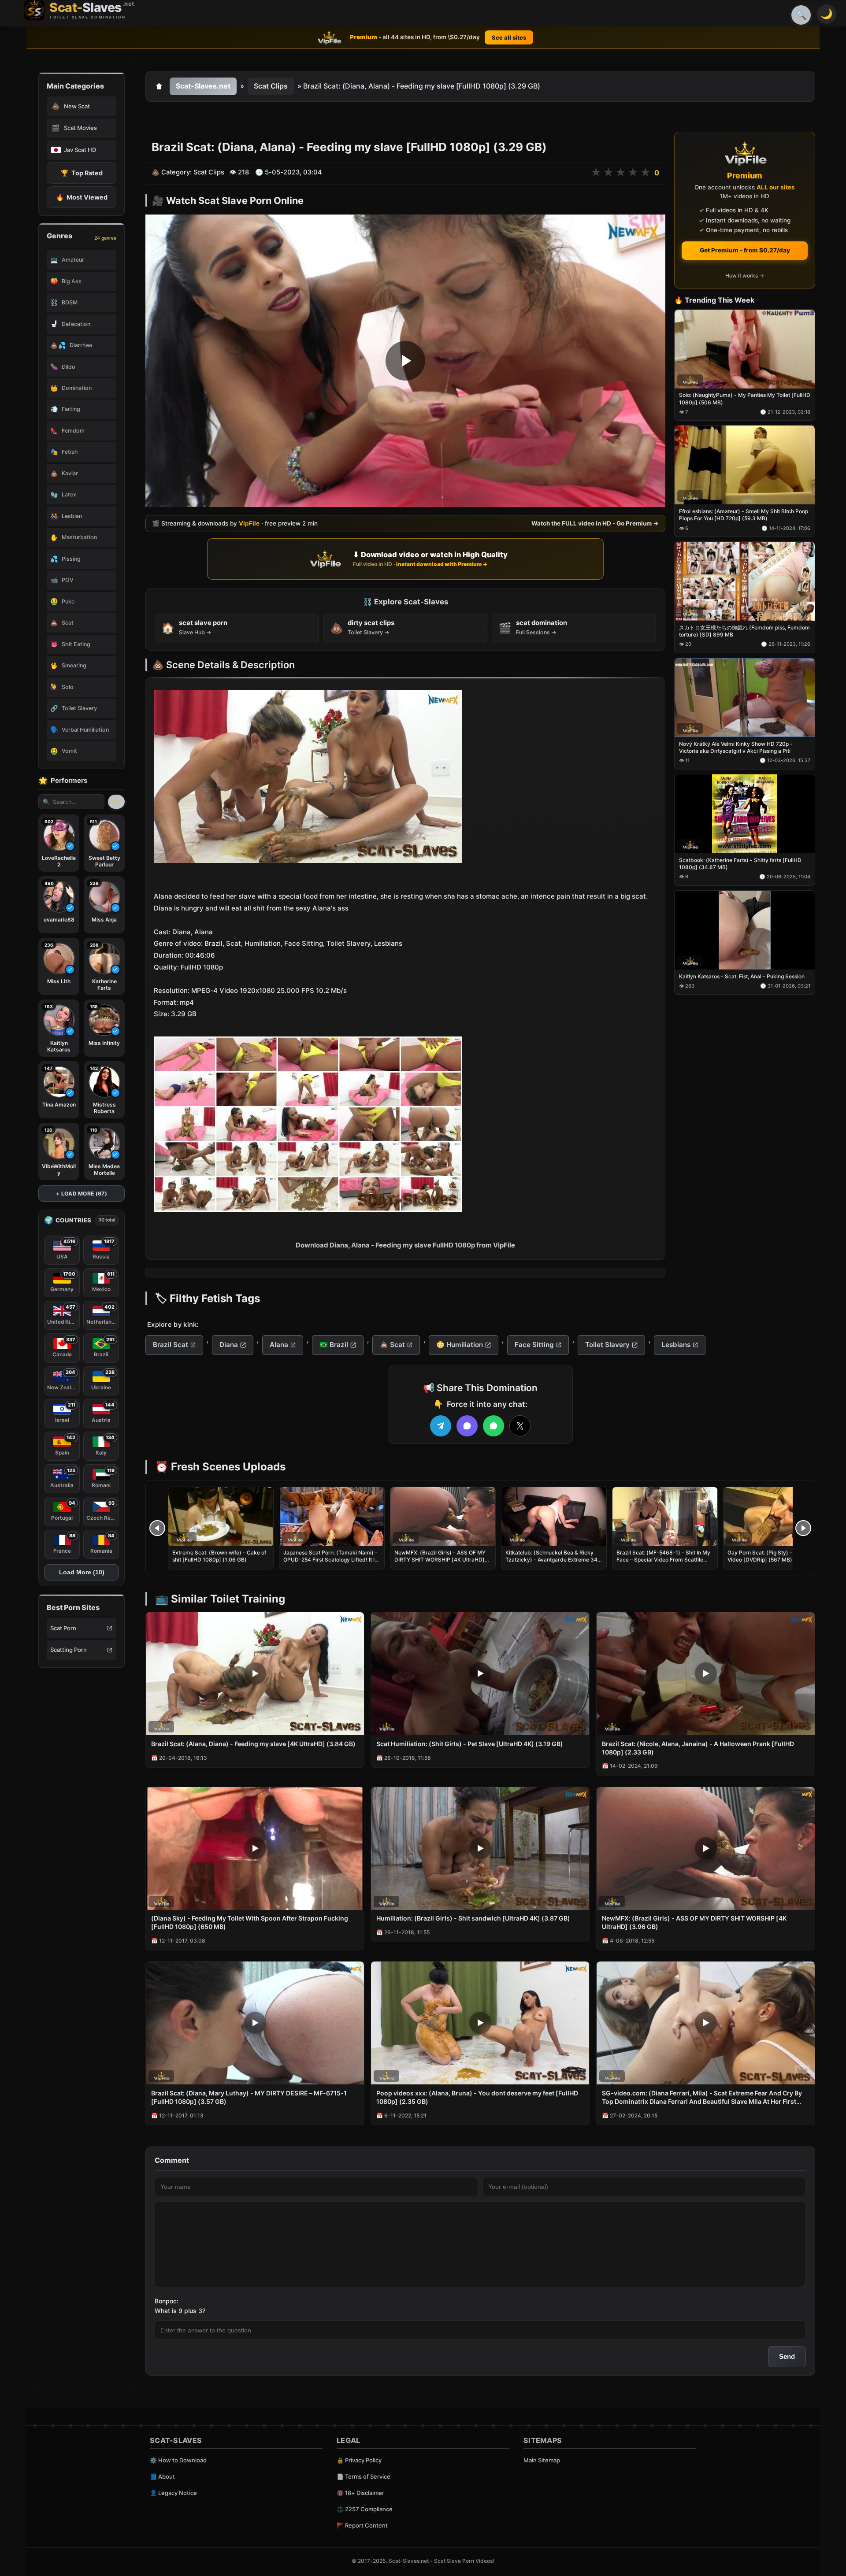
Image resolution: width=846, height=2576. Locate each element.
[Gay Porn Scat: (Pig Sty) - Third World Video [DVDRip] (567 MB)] (776, 1517)
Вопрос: (167, 2301)
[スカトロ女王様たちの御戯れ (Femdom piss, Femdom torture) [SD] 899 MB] (745, 582)
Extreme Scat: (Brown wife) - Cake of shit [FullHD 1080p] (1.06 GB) (219, 1556)
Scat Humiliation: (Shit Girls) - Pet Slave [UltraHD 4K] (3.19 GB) (470, 1744)
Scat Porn (63, 1628)
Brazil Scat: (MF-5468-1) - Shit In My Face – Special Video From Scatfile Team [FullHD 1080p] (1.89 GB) (663, 1560)
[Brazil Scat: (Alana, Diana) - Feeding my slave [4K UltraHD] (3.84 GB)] (255, 1674)
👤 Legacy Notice (173, 2493)
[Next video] (803, 1528)
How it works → (745, 276)
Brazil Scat (171, 1345)
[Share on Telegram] (441, 1426)
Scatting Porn (69, 1650)
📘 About (162, 2476)
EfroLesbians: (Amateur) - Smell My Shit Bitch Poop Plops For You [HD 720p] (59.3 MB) (744, 515)
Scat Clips (271, 86)
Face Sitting (534, 1345)
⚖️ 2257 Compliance (365, 2509)
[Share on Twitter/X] (520, 1426)
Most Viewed (82, 197)
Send (787, 2356)
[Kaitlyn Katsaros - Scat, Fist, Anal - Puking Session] (745, 930)
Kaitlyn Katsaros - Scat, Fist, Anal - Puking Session (742, 976)
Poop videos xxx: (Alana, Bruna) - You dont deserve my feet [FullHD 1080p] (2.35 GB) (477, 2097)
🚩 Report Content (362, 2525)
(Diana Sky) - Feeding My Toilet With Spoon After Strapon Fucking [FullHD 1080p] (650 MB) (250, 1922)
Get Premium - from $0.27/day (745, 250)
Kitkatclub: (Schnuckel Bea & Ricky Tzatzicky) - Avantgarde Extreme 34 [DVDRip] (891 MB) (551, 1560)
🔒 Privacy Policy (359, 2460)
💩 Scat (392, 1345)
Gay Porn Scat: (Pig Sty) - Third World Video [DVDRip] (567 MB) (775, 1556)
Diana (229, 1345)
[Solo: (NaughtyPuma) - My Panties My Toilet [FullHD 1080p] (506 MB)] (745, 349)
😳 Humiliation (460, 1345)
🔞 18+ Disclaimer (360, 2493)
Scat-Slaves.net (203, 86)
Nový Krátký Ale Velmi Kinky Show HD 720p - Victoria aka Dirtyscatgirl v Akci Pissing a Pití (736, 747)
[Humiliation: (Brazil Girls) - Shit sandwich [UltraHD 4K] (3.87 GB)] (480, 1849)
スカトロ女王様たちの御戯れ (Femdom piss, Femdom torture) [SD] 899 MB (744, 631)
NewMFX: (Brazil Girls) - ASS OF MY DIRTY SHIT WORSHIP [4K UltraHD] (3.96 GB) (440, 1560)
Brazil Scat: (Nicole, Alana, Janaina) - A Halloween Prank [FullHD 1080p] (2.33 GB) (698, 1748)
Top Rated (82, 173)
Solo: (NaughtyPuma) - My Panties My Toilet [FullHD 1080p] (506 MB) (745, 399)
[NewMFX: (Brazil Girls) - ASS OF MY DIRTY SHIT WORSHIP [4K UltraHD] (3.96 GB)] (443, 1517)
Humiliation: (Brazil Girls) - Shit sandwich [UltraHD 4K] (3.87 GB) (473, 1918)
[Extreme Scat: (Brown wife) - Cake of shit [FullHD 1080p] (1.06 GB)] (221, 1517)
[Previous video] (157, 1528)
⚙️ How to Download (178, 2460)
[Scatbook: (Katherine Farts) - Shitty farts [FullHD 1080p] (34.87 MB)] (745, 814)
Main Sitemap (542, 2460)
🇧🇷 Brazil (334, 1345)
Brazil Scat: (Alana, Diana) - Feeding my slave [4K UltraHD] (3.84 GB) (253, 1744)
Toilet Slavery (607, 1345)
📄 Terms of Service (364, 2476)
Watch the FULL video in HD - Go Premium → (595, 523)
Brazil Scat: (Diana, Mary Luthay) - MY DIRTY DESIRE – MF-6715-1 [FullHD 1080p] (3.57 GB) (249, 2097)
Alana (279, 1345)
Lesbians (676, 1345)
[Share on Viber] (467, 1426)
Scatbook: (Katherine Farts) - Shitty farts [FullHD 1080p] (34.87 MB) (740, 864)
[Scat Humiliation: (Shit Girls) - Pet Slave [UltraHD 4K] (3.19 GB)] (480, 1674)
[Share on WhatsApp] (493, 1426)
